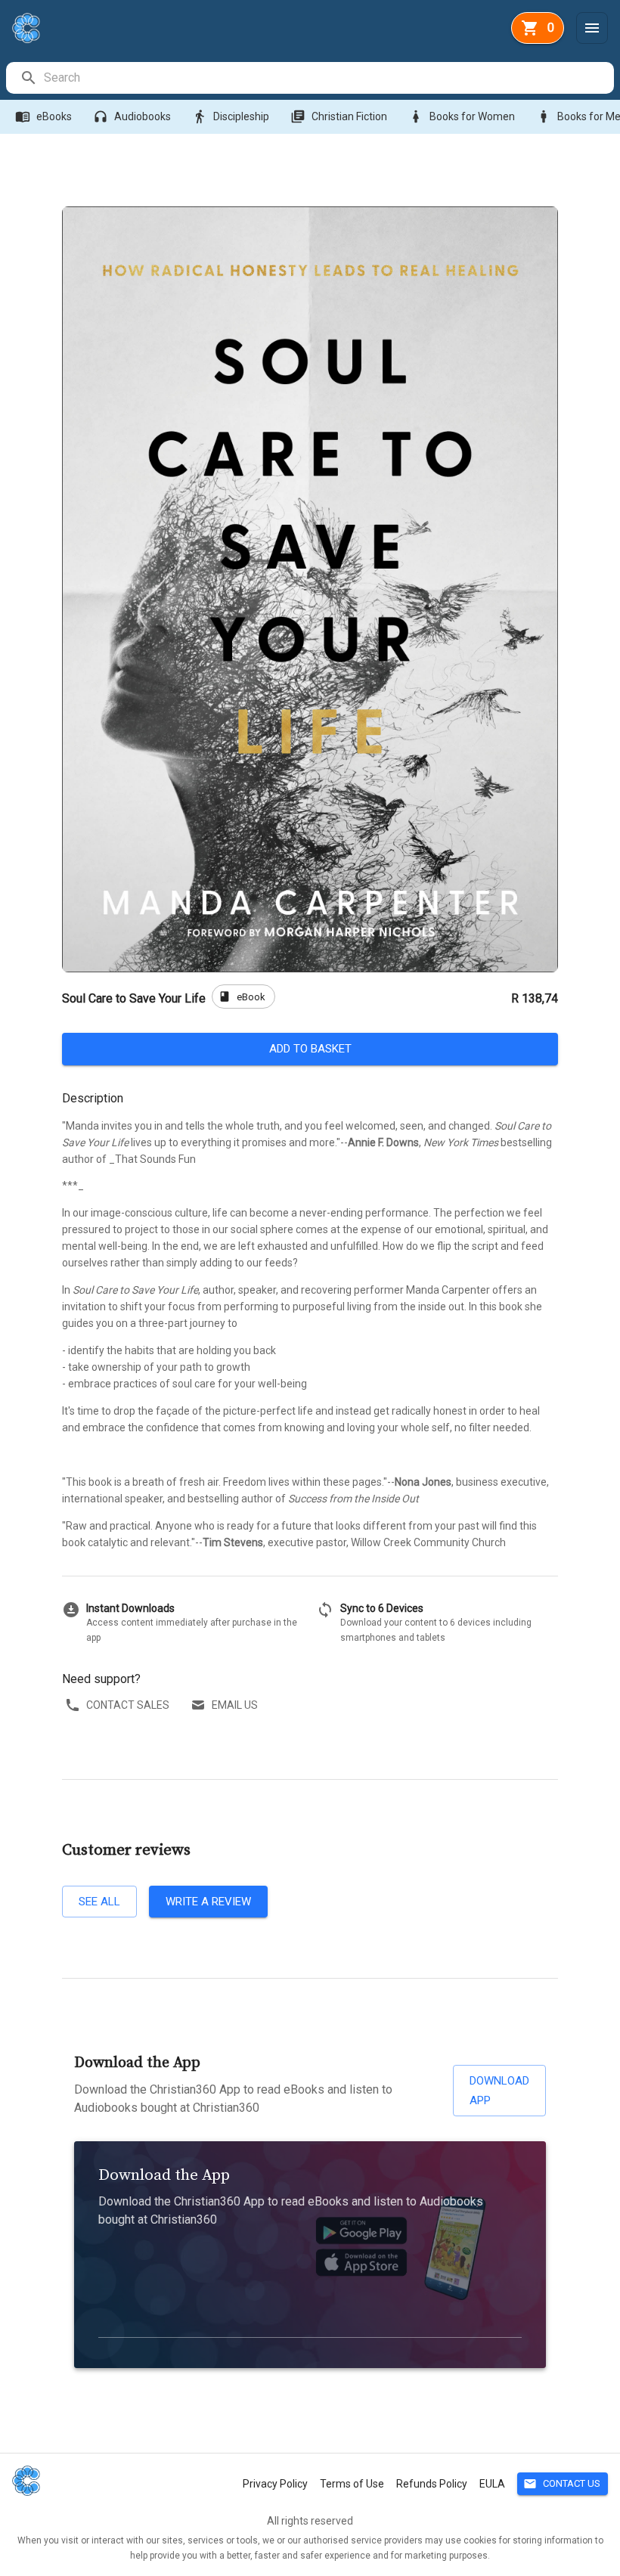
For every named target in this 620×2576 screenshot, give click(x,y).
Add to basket (310, 1049)
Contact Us (562, 2484)
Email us (235, 1705)
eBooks (43, 116)
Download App (499, 2091)
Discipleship (231, 116)
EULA (492, 2484)
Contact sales (128, 1705)
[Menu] (592, 28)
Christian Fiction (339, 116)
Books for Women (462, 116)
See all (99, 1902)
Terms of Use (352, 2484)
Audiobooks (132, 116)
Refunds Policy (432, 2484)
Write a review (208, 1902)
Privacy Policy (275, 2484)
